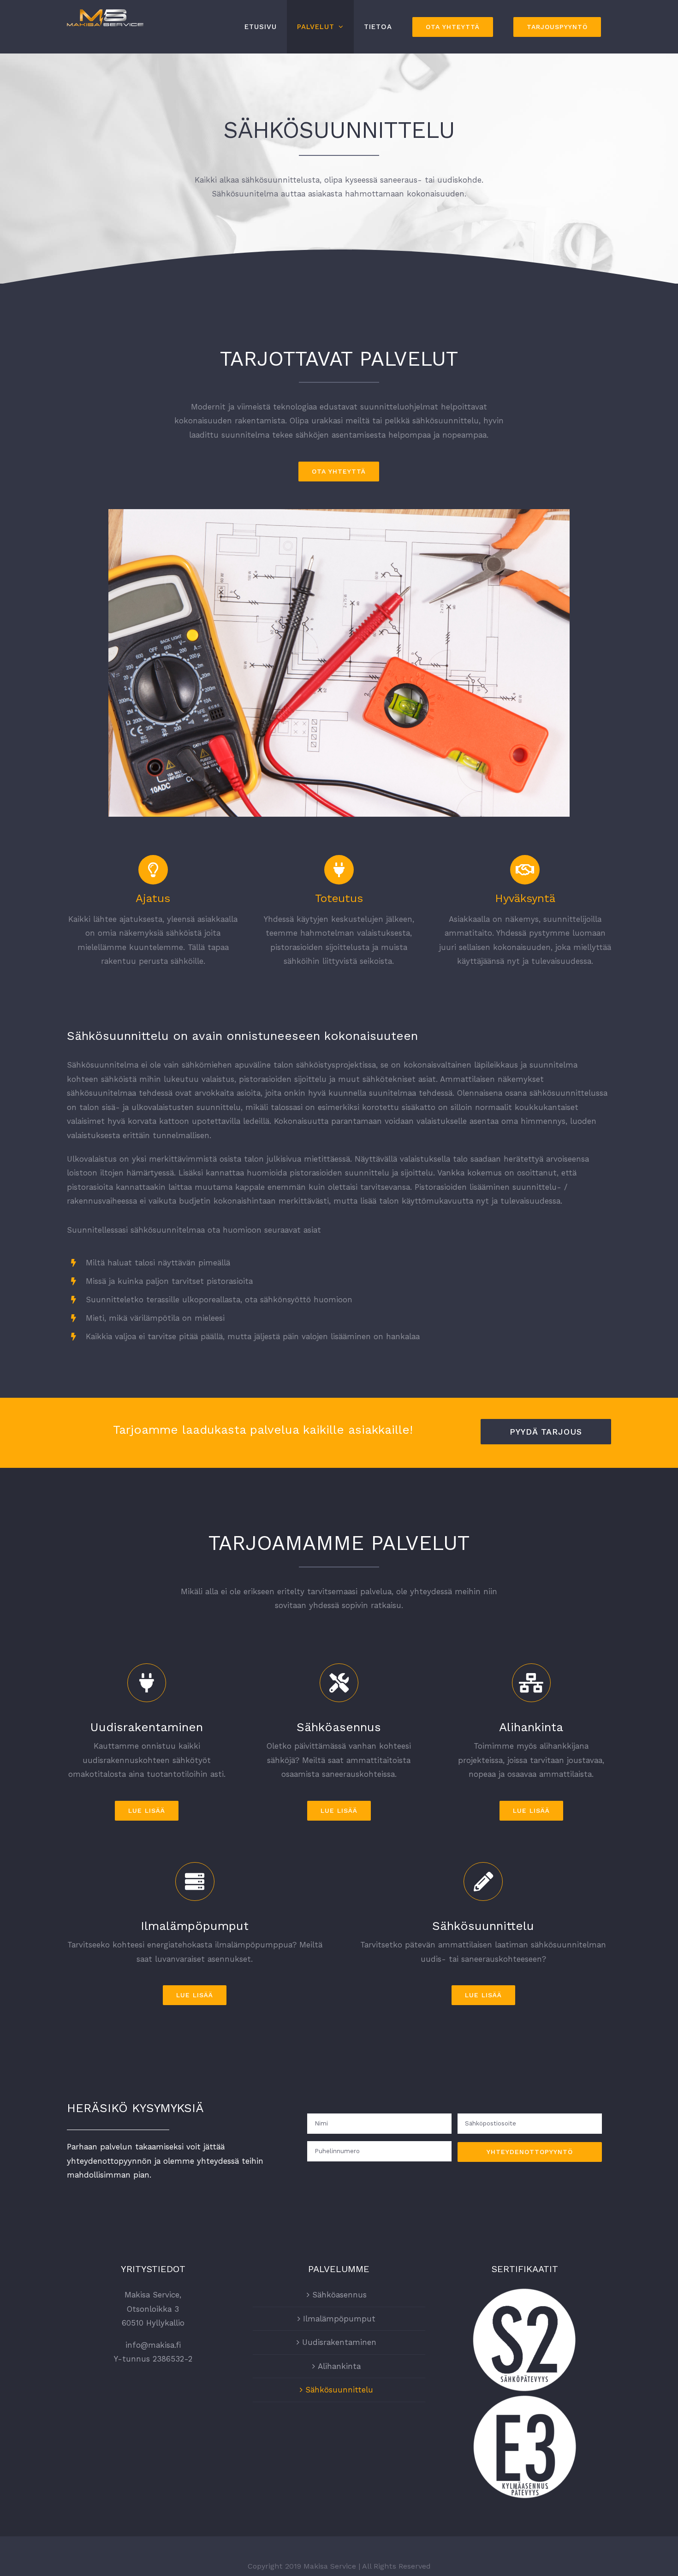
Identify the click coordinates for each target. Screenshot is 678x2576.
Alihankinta (339, 2366)
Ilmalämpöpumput (339, 2319)
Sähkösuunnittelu (339, 2390)
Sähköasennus (339, 2295)
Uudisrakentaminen (339, 2342)
